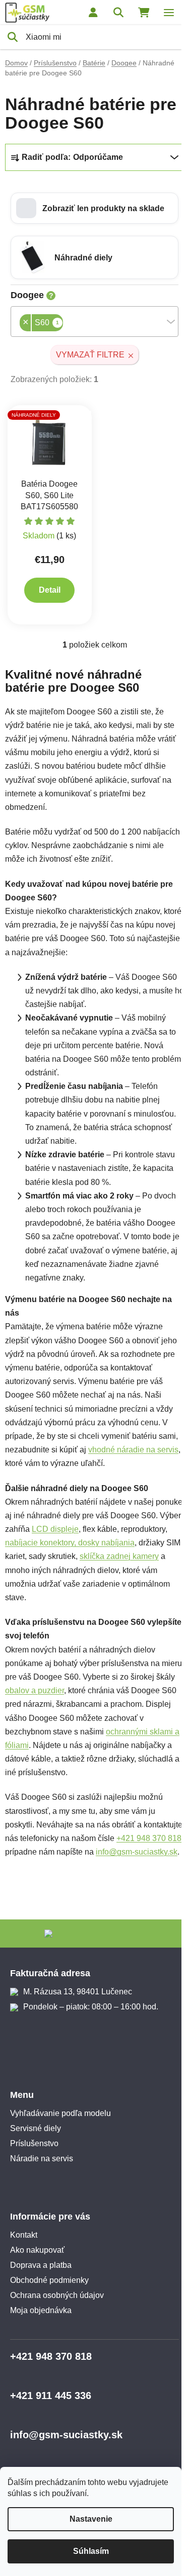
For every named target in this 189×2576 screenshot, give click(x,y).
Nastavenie (91, 2519)
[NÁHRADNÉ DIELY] (50, 442)
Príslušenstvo (34, 2143)
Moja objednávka (41, 2310)
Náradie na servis (42, 2158)
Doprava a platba (41, 2265)
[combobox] (94, 321)
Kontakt (24, 2235)
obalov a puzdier (35, 1690)
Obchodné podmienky (49, 2280)
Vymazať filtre (90, 355)
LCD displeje (55, 1529)
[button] (94, 208)
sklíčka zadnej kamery (119, 1556)
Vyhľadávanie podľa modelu (60, 2113)
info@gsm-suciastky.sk (137, 1852)
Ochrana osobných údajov (57, 2295)
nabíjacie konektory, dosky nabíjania (70, 1543)
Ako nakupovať (37, 2250)
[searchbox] (66, 324)
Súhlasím (91, 2551)
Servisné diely (36, 2128)
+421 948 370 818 (149, 1838)
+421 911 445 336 (51, 2396)
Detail (50, 590)
